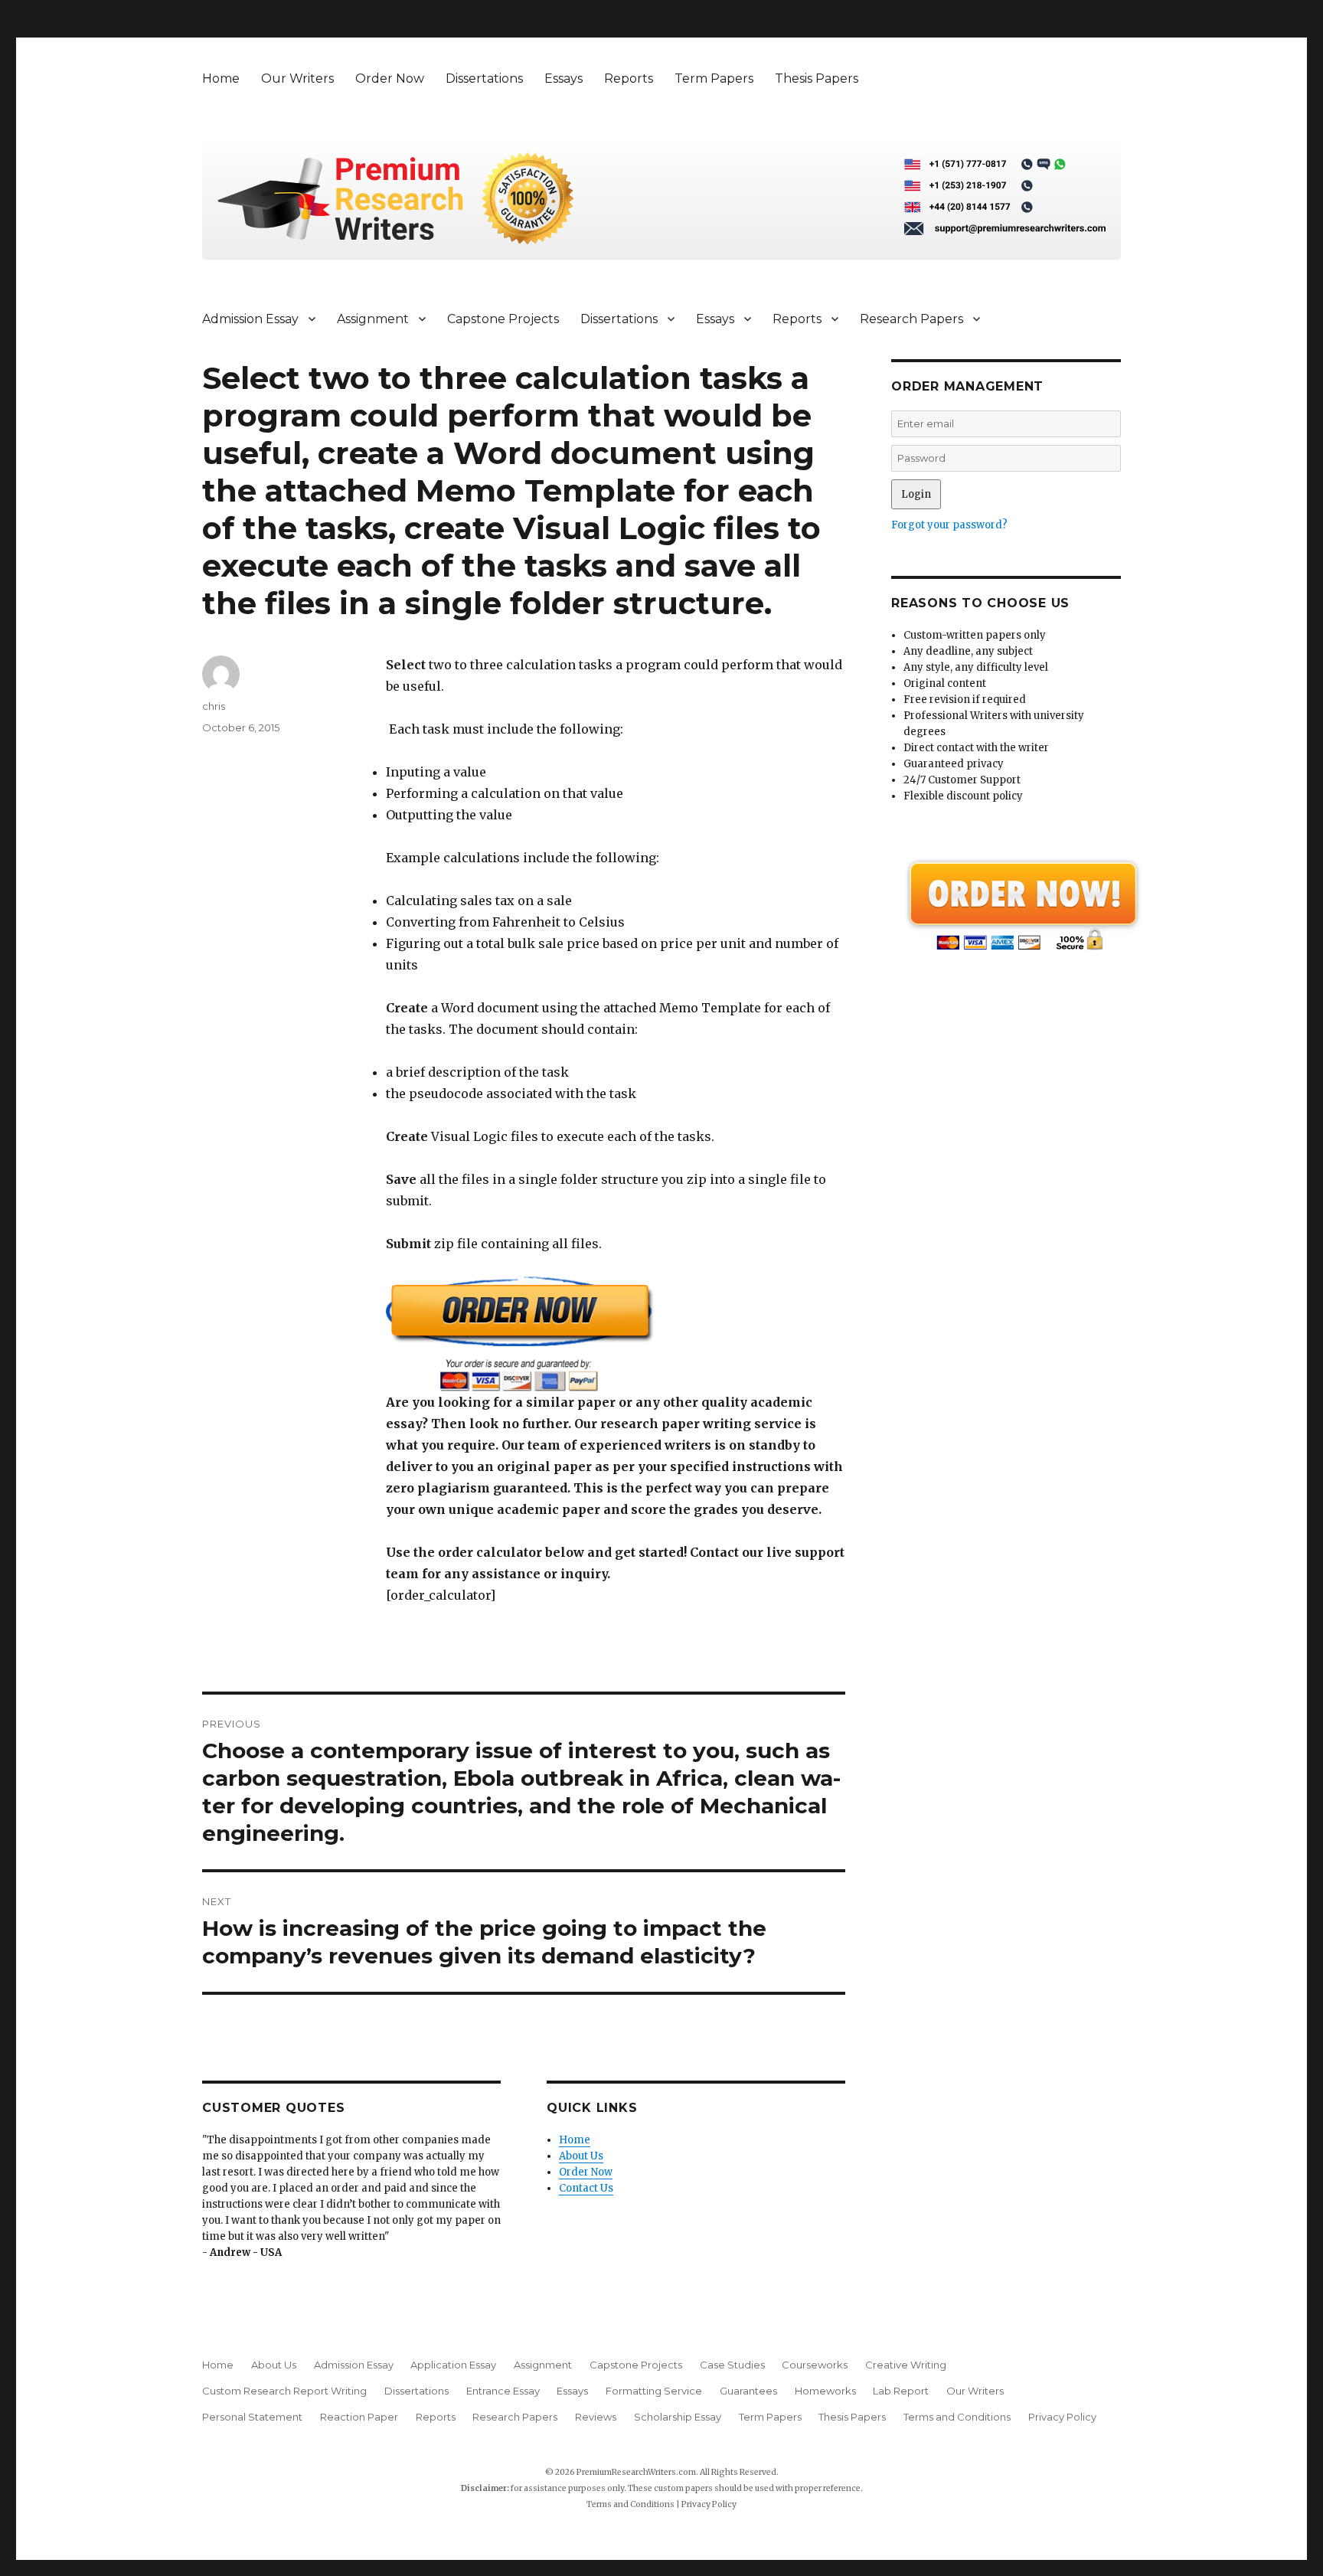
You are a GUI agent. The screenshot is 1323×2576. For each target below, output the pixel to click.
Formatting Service (654, 2391)
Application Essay (453, 2365)
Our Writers (297, 78)
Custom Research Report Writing (284, 2391)
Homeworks (825, 2391)
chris (214, 706)
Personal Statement (252, 2417)
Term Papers (714, 78)
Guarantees (748, 2391)
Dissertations (484, 78)
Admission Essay (250, 319)
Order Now (390, 78)
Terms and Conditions (957, 2417)
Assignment (373, 319)
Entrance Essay (503, 2391)
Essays (563, 78)
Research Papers (911, 319)
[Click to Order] (616, 1334)
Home (221, 78)
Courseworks (815, 2365)
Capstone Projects (503, 319)
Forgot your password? (949, 525)
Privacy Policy (1062, 2417)
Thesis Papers (817, 78)
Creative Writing (906, 2365)
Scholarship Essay (678, 2417)
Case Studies (732, 2365)
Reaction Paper (359, 2417)
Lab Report (901, 2391)
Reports (629, 78)
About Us (581, 2156)
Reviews (596, 2417)
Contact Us (586, 2188)
